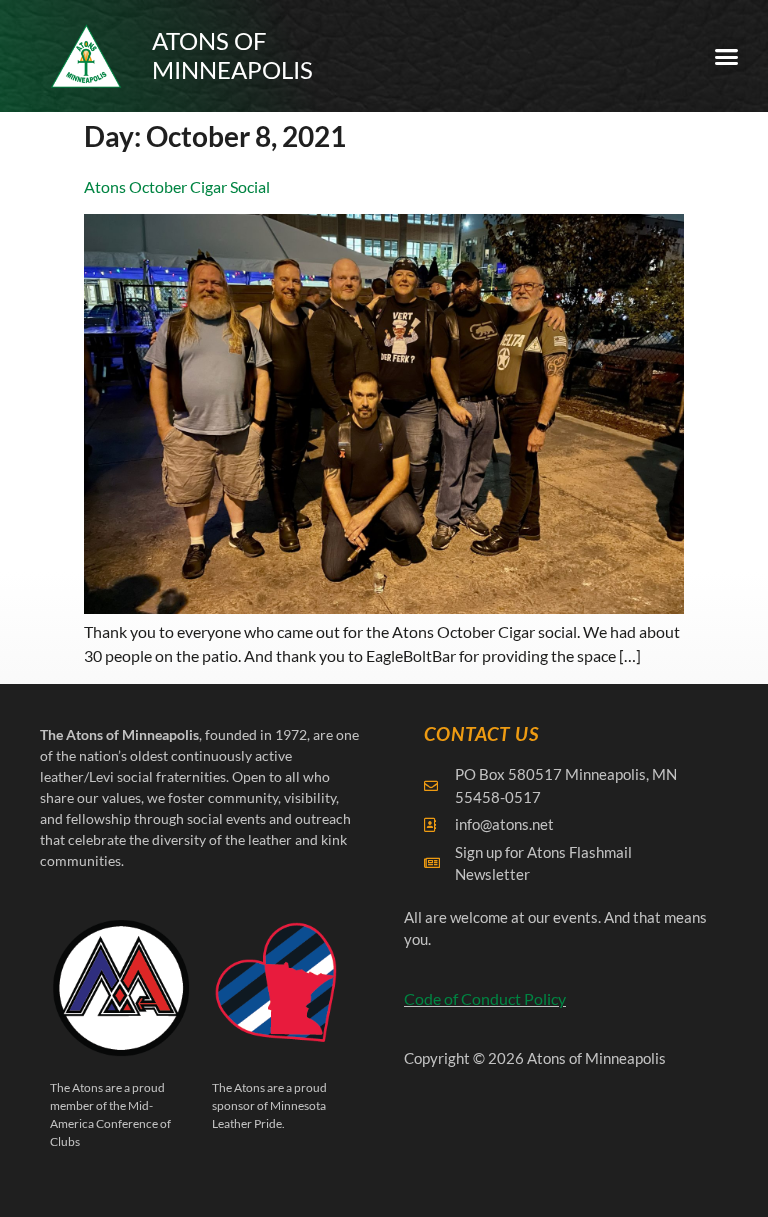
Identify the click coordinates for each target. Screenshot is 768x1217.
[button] (727, 56)
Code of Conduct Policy (485, 998)
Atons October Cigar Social (177, 186)
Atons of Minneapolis (232, 55)
